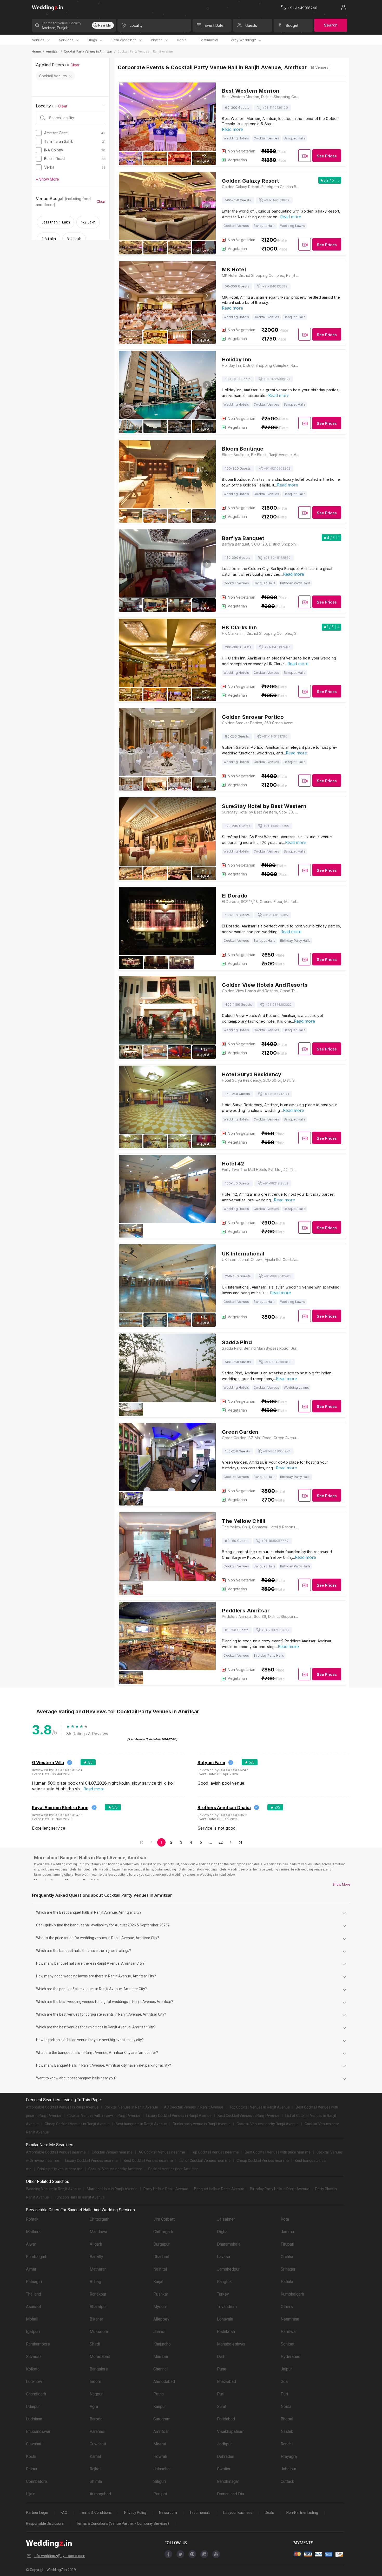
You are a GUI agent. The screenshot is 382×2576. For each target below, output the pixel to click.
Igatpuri (33, 2332)
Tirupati (287, 2244)
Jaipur (286, 2369)
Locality (136, 25)
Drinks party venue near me (60, 2169)
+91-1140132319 (275, 286)
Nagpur (96, 2394)
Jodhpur (224, 2444)
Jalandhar (162, 2469)
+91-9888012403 (278, 1276)
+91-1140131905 (275, 915)
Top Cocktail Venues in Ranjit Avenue (259, 2107)
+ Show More (47, 179)
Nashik (287, 2431)
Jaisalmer (226, 2219)
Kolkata (33, 2369)
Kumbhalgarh (292, 2294)
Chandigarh (36, 2394)
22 (221, 1842)
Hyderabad (291, 2357)
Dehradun (226, 2456)
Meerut (160, 2444)
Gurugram (162, 2419)
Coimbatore (37, 2481)
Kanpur (160, 2407)
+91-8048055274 (277, 1451)
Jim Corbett (164, 2219)
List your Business (238, 2513)
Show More (341, 1884)
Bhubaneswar (38, 2431)
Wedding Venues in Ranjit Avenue (53, 2189)
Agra (94, 2407)
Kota (285, 2219)
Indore (95, 2382)
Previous (128, 117)
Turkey (223, 2294)
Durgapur (162, 2244)
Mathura (33, 2232)
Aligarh (96, 2244)
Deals (182, 40)
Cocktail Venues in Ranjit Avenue (131, 2107)
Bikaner (96, 2319)
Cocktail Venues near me (112, 2152)
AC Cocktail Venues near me (162, 2152)
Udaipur (33, 2407)
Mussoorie (100, 2332)
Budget (292, 25)
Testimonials (200, 2513)
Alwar (31, 2244)
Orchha (287, 2257)
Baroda (96, 2419)
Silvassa (34, 2357)
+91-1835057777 (275, 1541)
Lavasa (223, 2257)
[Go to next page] (230, 1842)
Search (331, 25)
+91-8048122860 (277, 558)
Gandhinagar (228, 2481)
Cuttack (287, 2481)
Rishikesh (226, 2332)
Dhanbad (161, 2257)
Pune (222, 2369)
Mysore (160, 2307)
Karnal (95, 2456)
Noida (286, 2407)
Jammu (287, 2232)
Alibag (95, 2282)
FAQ (64, 2513)
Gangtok (224, 2282)
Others (287, 2307)
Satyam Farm (211, 1763)
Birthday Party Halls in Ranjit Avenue (280, 2189)
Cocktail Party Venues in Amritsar (88, 51)
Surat (222, 2407)
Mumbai (161, 2357)
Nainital (160, 2269)
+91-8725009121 (277, 379)
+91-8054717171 (276, 1094)
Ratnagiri (34, 2282)
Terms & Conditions (96, 2513)
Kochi (31, 2456)
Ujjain (31, 2494)
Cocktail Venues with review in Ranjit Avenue (104, 2116)
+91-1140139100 (275, 108)
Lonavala (225, 2319)
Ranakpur (98, 2294)
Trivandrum (227, 2307)
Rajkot (95, 2469)
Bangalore (99, 2369)
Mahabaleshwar (231, 2344)
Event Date (214, 25)
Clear (75, 65)
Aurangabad (100, 2494)
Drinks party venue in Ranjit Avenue (202, 2124)
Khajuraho (162, 2344)
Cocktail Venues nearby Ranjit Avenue (268, 2124)
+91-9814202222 (278, 1005)
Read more (232, 129)
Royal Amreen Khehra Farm (60, 1808)
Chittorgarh (100, 2219)
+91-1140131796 (275, 736)
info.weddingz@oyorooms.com (60, 2556)
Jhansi (159, 2332)
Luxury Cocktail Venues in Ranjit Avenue (179, 2116)
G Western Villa (48, 1763)
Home (36, 51)
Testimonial (209, 40)
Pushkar (161, 2294)
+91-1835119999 (276, 826)
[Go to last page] (240, 1842)
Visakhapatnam (231, 2431)
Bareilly (96, 2257)
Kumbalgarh (37, 2257)
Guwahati (34, 2444)
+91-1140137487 (277, 647)
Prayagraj (289, 2456)
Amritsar (52, 51)
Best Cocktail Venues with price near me (278, 2152)
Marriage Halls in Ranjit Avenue (112, 2189)
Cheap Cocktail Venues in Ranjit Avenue (77, 2124)
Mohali (32, 2319)
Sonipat (288, 2344)
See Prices (327, 156)
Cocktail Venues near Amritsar (173, 2169)
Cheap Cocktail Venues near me (263, 2161)
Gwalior (224, 2469)
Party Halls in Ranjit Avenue (166, 2189)
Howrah (160, 2456)
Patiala (287, 2282)
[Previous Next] (167, 928)
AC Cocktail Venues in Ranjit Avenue (194, 2107)
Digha (222, 2232)
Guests (251, 25)
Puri (221, 2394)
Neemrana (290, 2319)
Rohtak (32, 2219)
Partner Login (37, 2513)
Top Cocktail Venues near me (215, 2152)
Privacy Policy (135, 2513)
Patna (159, 2394)
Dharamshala (229, 2244)
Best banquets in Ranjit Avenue (141, 2124)
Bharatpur (98, 2307)
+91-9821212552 (275, 1183)
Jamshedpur (228, 2269)
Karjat (158, 2282)
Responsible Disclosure (45, 2523)
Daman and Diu (230, 2494)
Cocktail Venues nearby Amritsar (115, 2169)
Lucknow (34, 2382)
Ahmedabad (164, 2382)
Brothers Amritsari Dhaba (224, 1808)
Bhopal (287, 2419)
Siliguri (160, 2481)
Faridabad (226, 2419)
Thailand (34, 2294)
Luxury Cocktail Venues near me (91, 2161)
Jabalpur (288, 2469)
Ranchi (287, 2444)
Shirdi (95, 2344)
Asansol (33, 2307)
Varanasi (97, 2431)
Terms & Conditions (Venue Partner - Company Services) (123, 2523)
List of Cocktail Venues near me (205, 2161)
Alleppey (161, 2319)
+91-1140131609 (277, 200)
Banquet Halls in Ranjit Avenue (219, 2189)
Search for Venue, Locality (61, 23)
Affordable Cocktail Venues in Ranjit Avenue (62, 2107)
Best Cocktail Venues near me (148, 2161)
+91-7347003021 (278, 1362)
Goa (284, 2382)
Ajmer (31, 2269)
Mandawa (98, 2232)
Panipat (160, 2494)
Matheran (98, 2269)
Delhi (222, 2357)
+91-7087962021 (275, 1630)
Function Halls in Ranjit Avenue (80, 2197)
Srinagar (288, 2269)
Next (207, 117)
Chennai (160, 2369)
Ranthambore (38, 2344)
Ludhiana (34, 2419)
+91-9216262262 (277, 468)
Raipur (32, 2469)
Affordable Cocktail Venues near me (56, 2152)
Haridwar (289, 2332)
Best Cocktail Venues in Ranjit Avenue (248, 2116)
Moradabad (100, 2357)
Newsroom (168, 2513)
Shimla (96, 2481)
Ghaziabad (226, 2382)
